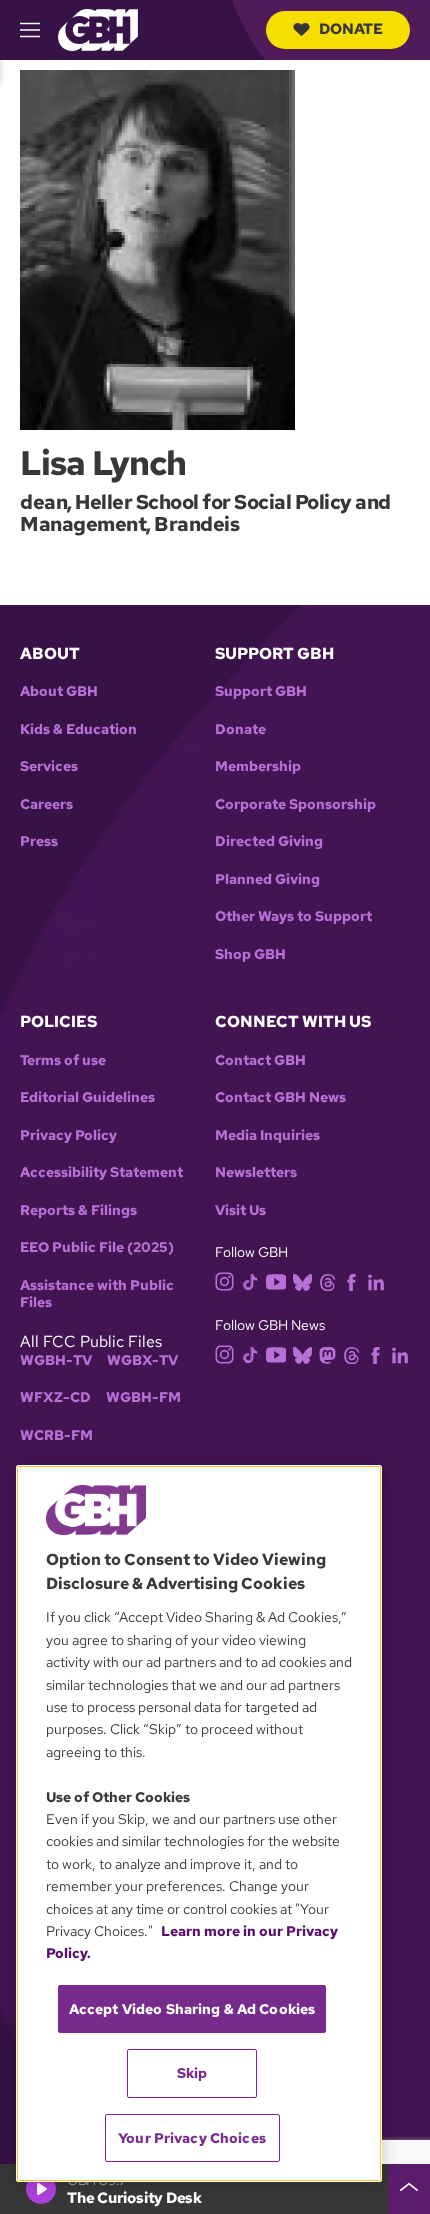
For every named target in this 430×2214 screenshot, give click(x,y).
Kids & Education (78, 729)
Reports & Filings (78, 1210)
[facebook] (351, 1281)
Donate (351, 29)
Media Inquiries (267, 1135)
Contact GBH (260, 1060)
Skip (192, 2073)
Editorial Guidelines (87, 1097)
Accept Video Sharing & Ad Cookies (192, 2009)
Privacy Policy (68, 1135)
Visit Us (240, 1210)
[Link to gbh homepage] (98, 28)
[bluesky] (302, 1281)
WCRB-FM (56, 1435)
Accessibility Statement (101, 1172)
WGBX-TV (142, 1360)
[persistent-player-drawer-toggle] (409, 2189)
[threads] (327, 1281)
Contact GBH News (280, 1097)
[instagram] (225, 1280)
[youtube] (276, 1279)
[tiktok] (250, 1281)
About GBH (59, 691)
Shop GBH (250, 954)
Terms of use (63, 1060)
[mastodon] (327, 1353)
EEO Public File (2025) (97, 1247)
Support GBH (261, 691)
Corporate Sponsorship (295, 804)
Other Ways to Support (293, 916)
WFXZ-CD (55, 1397)
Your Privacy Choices (192, 2138)
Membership (258, 766)
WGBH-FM (143, 1397)
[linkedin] (376, 1281)
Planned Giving (267, 879)
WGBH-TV (56, 1360)
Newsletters (256, 1172)
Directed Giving (269, 841)
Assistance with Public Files (97, 1294)
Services (49, 766)
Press (39, 841)
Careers (46, 804)
